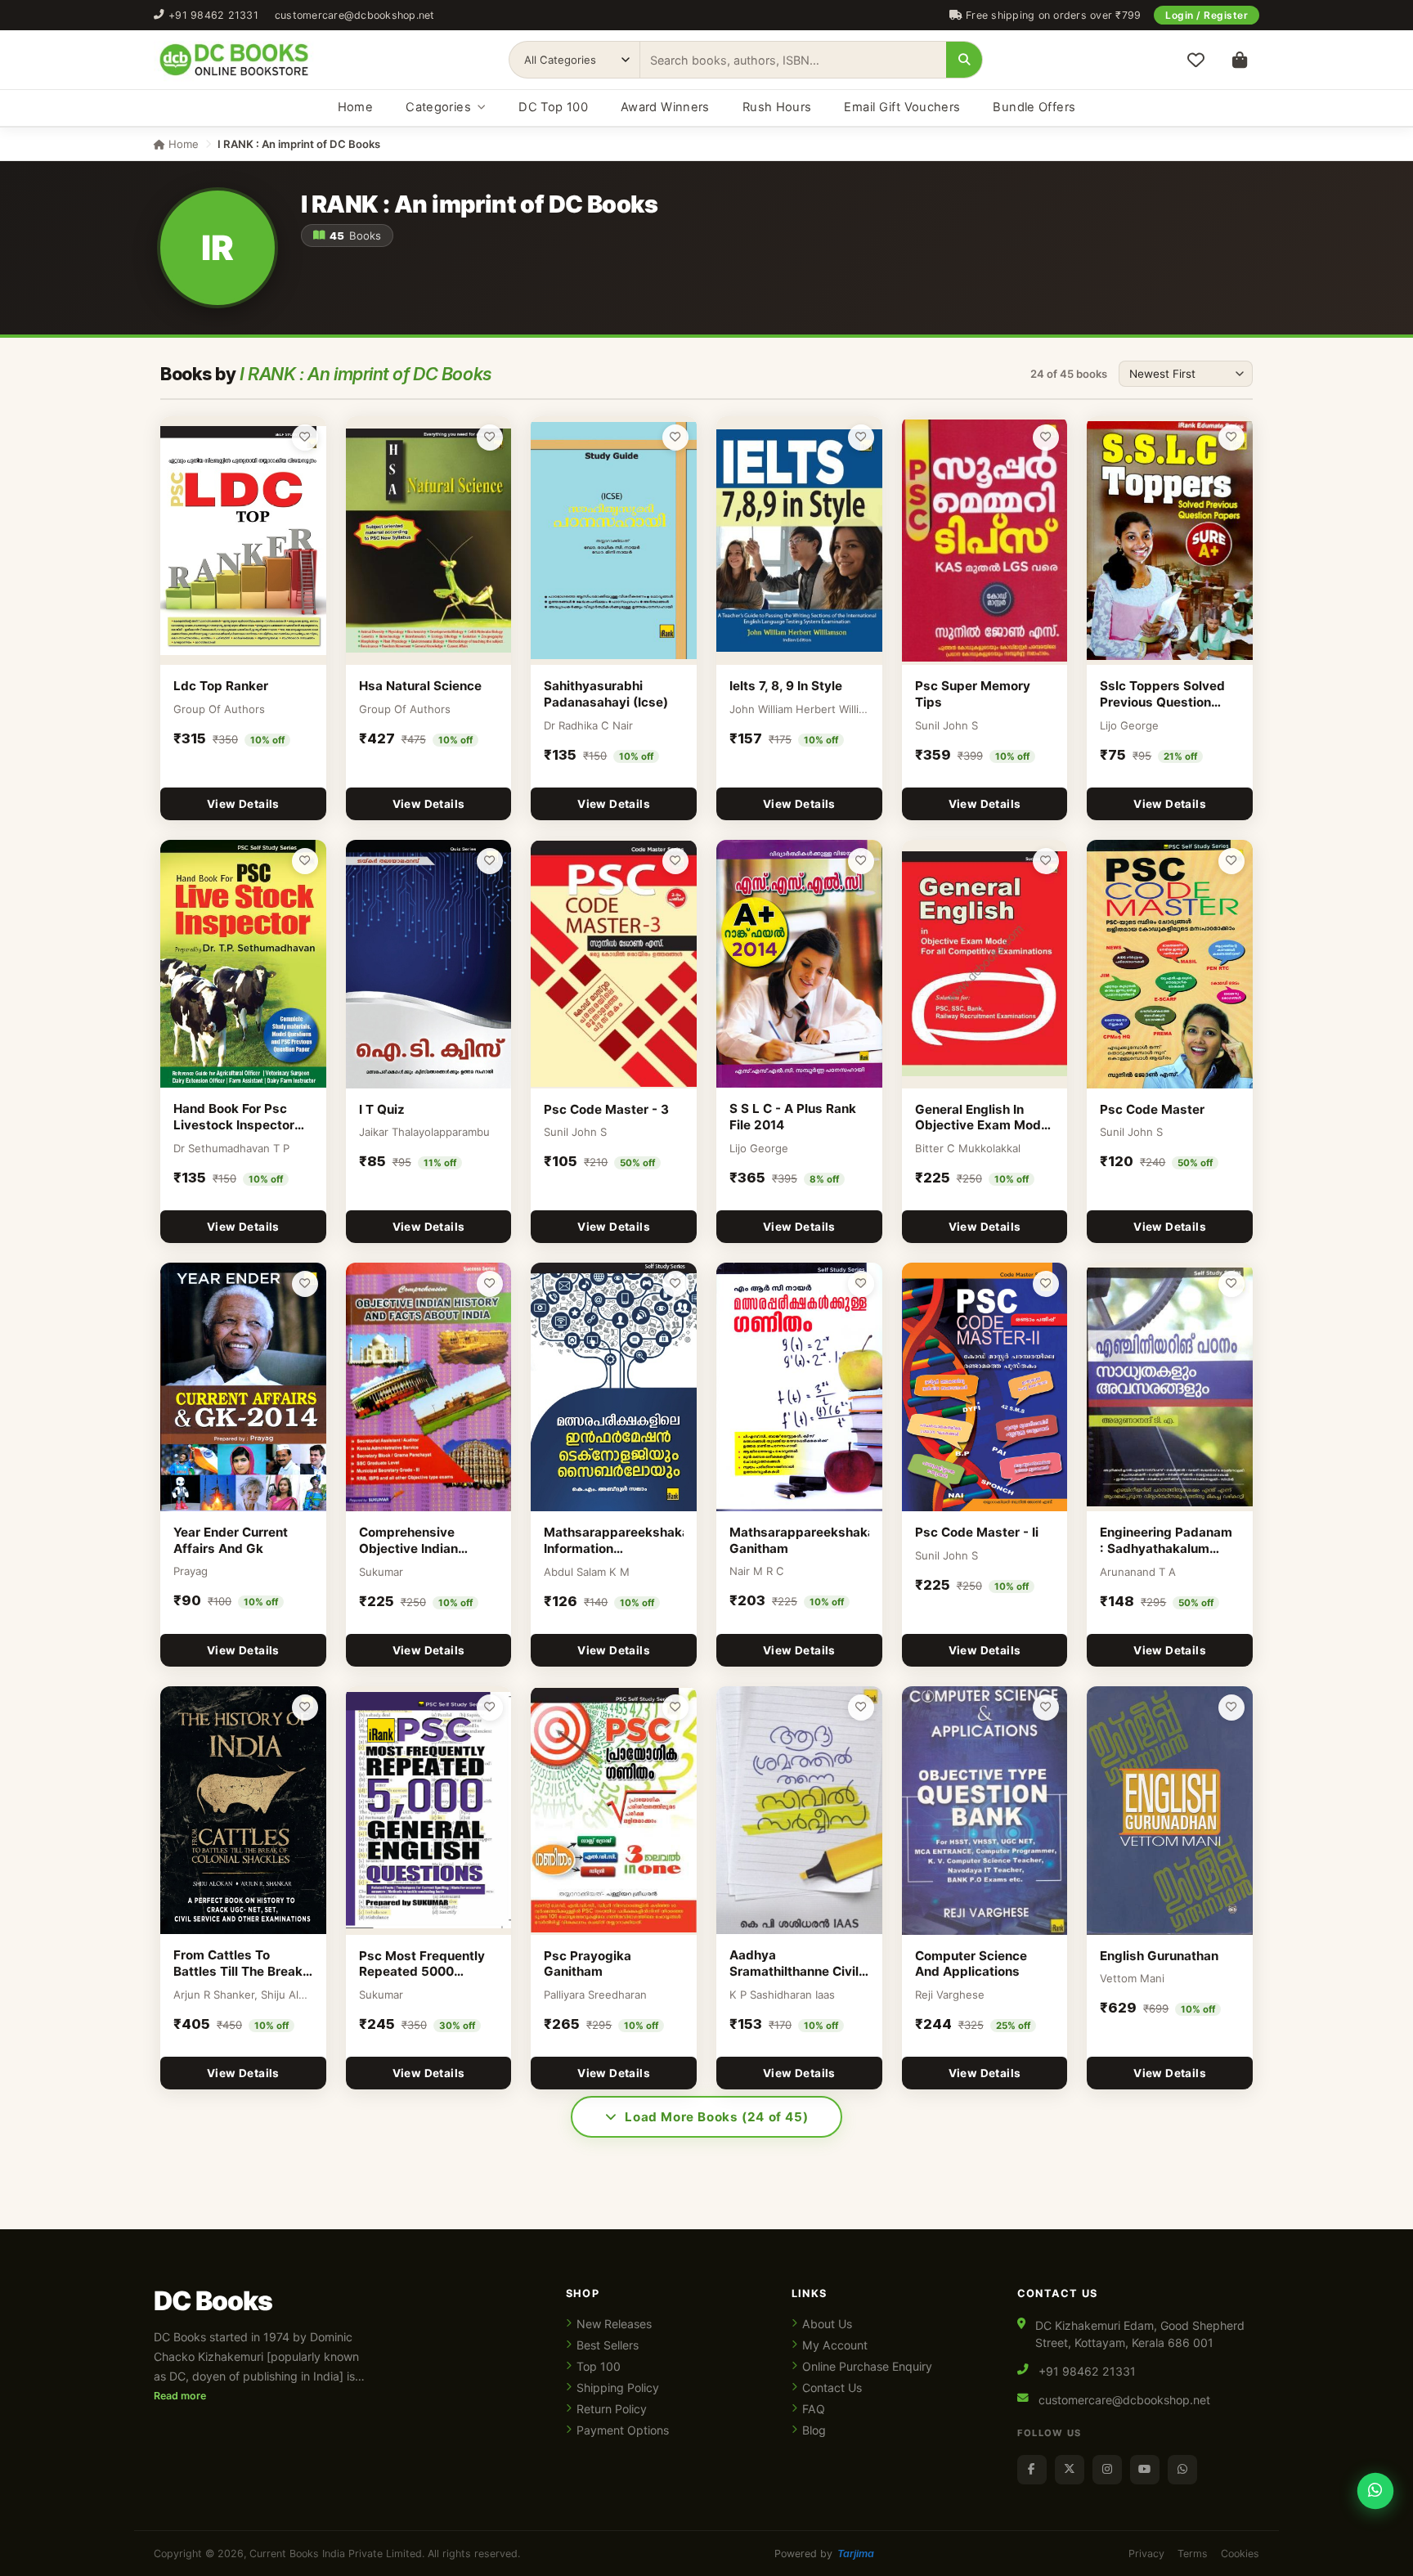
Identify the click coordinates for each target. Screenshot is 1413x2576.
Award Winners (665, 107)
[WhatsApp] (1182, 2470)
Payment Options (623, 2430)
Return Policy (612, 2409)
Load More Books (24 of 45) (716, 2117)
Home (355, 107)
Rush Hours (777, 107)
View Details (243, 804)
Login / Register (1207, 15)
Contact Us (832, 2388)
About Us (827, 2324)
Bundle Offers (1034, 107)
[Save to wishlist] (305, 438)
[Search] (964, 60)
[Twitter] (1070, 2470)
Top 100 (599, 2366)
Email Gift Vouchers (902, 107)
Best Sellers (608, 2345)
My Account (835, 2345)
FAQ (814, 2409)
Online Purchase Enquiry (867, 2366)
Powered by (824, 2554)
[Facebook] (1032, 2470)
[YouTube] (1145, 2470)
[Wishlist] (1195, 60)
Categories (438, 107)
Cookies (1240, 2554)
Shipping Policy (618, 2388)
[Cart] (1240, 60)
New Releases (614, 2324)
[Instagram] (1107, 2470)
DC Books (213, 2301)
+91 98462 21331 (213, 15)
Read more (180, 2396)
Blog (814, 2430)
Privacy (1146, 2554)
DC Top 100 (553, 107)
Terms (1193, 2554)
